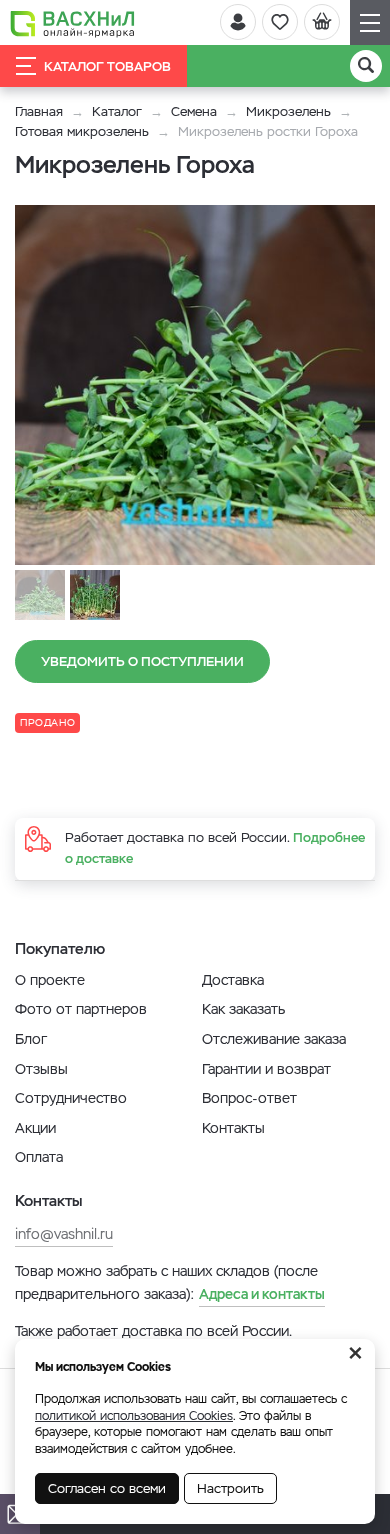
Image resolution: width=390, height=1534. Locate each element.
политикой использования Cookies (134, 1416)
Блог (31, 1039)
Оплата (39, 1157)
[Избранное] (280, 22)
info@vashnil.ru (64, 1234)
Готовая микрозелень (82, 131)
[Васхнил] (72, 23)
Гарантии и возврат (266, 1069)
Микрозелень (288, 111)
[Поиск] (366, 66)
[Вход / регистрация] (238, 22)
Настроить (230, 1488)
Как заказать (243, 1009)
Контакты (233, 1128)
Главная (39, 111)
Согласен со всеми (107, 1488)
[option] (195, 385)
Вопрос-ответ (249, 1098)
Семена (194, 111)
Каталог (117, 111)
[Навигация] (370, 22)
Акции (35, 1128)
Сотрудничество (71, 1098)
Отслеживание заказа (274, 1039)
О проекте (50, 980)
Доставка (233, 980)
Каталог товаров (107, 66)
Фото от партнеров (81, 1009)
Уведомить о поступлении (142, 661)
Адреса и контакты (262, 1294)
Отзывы (41, 1069)
